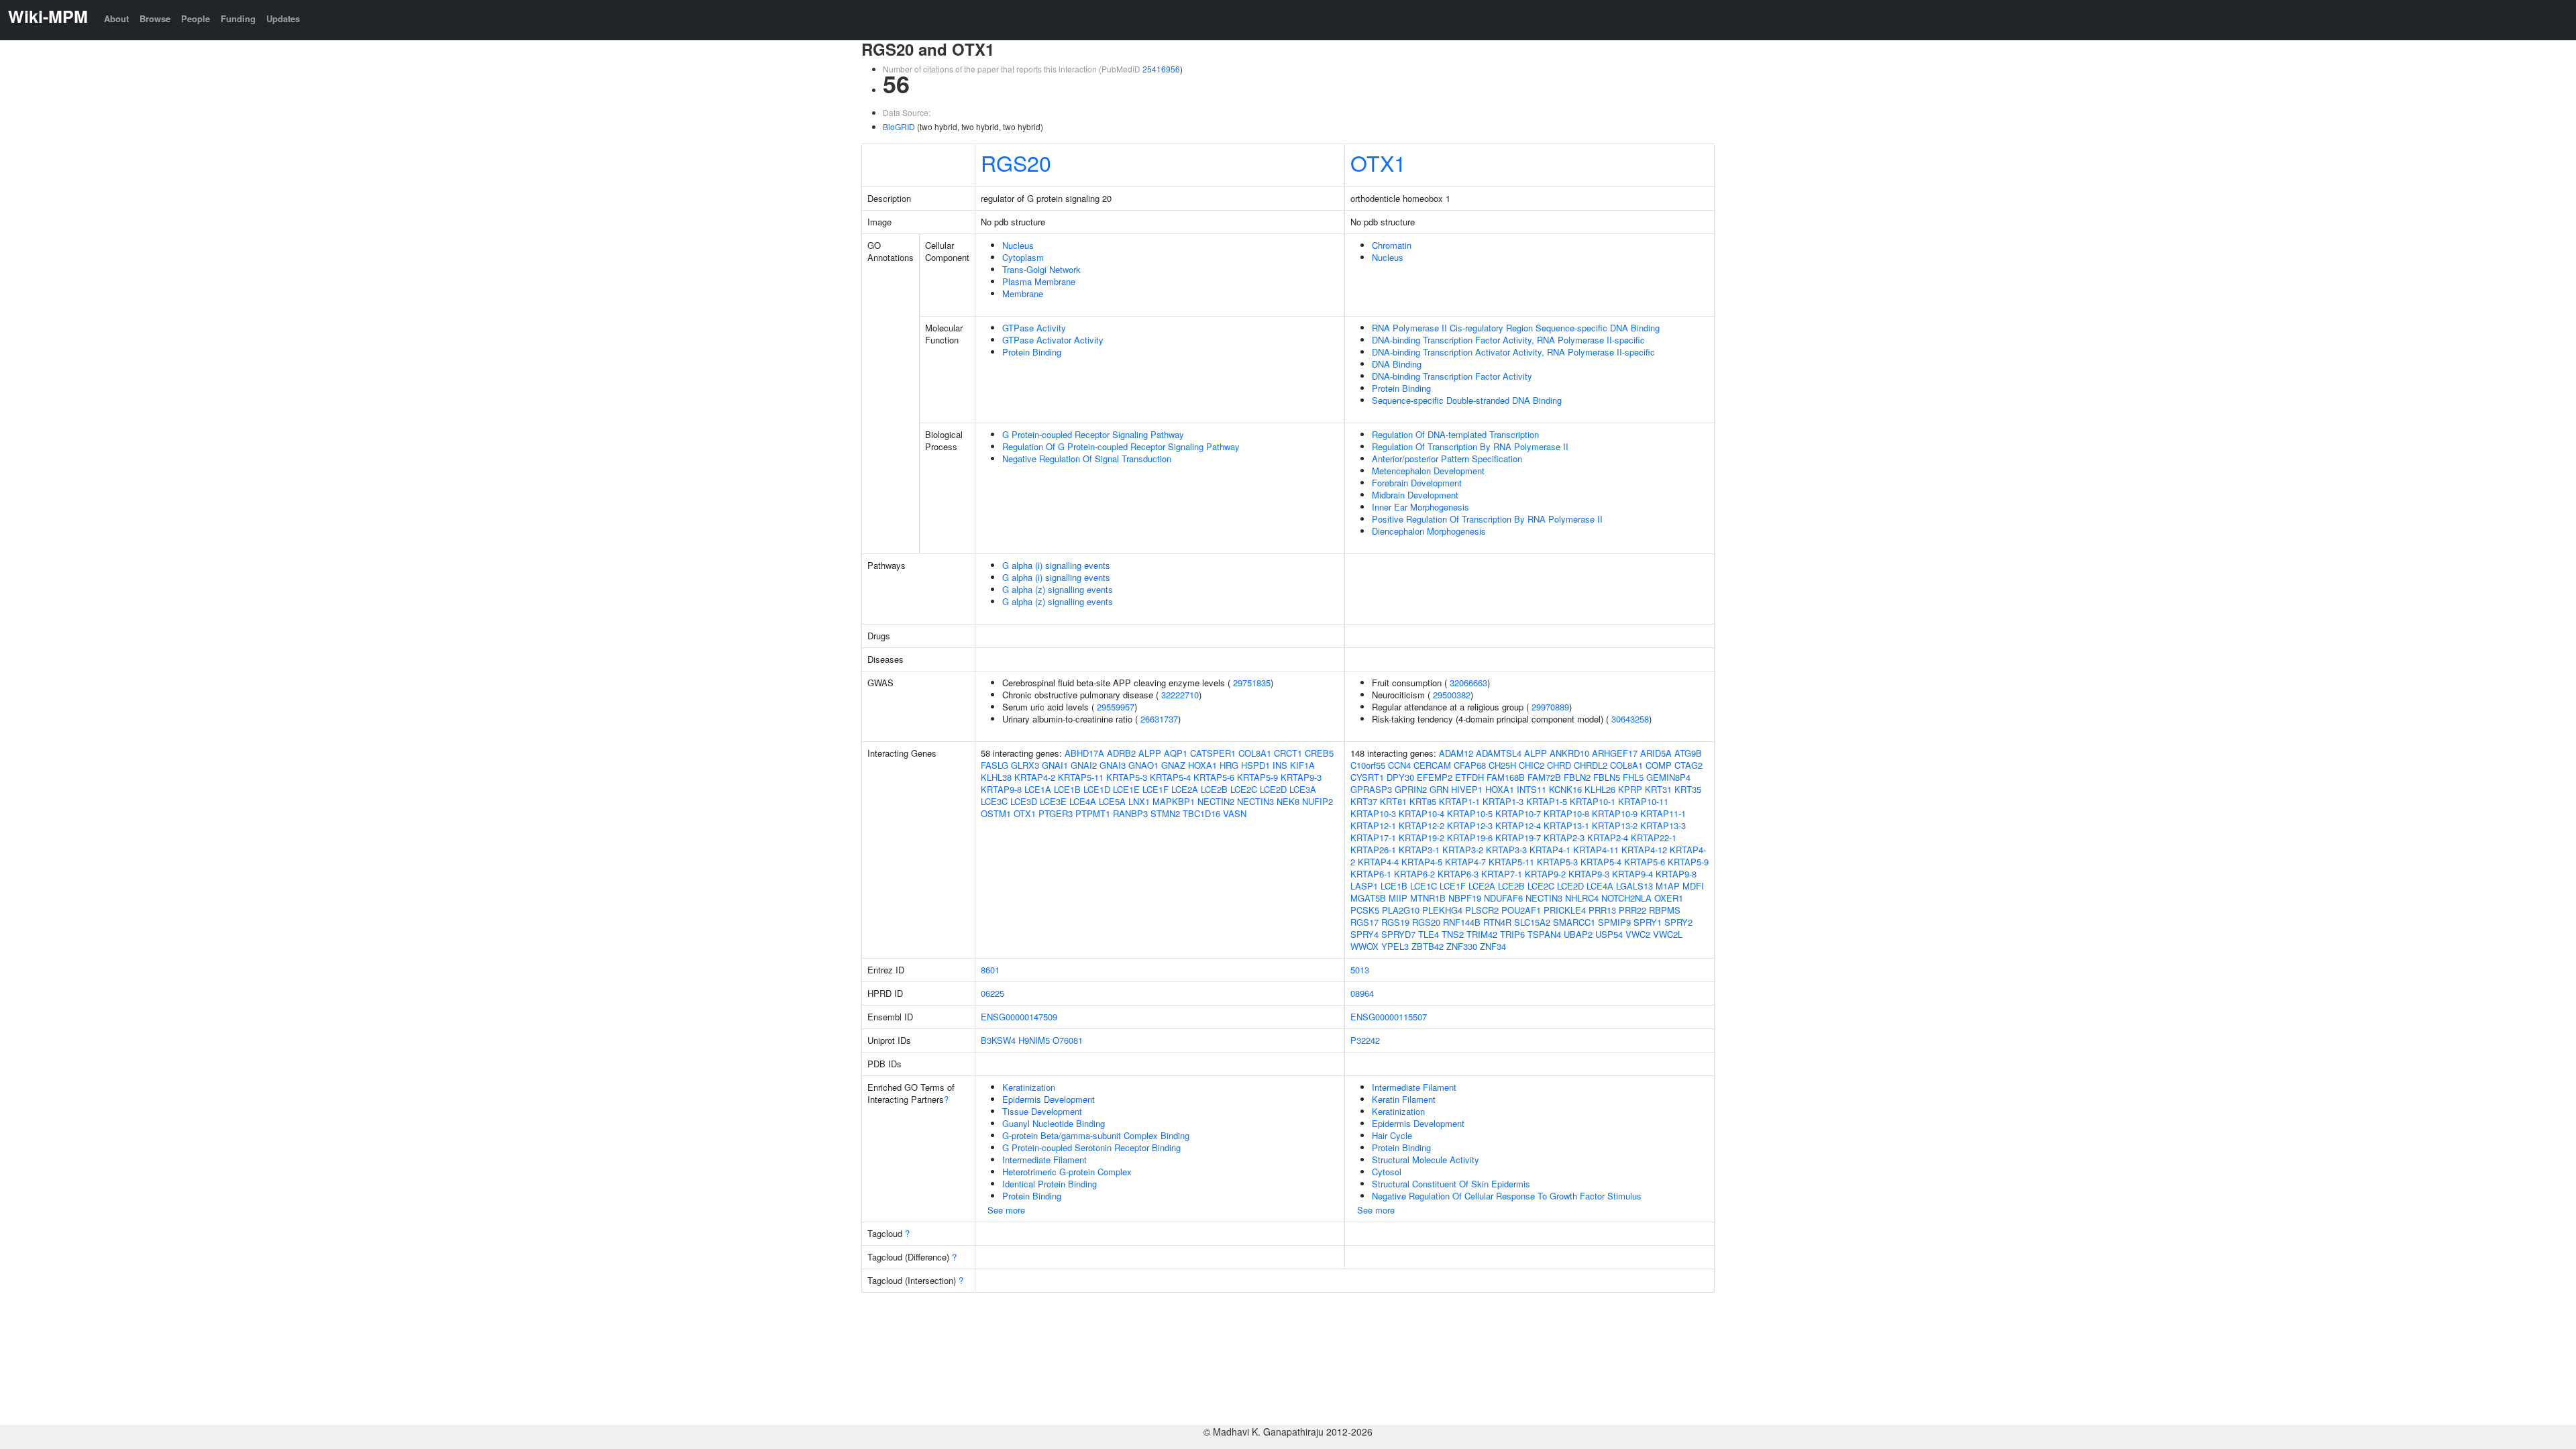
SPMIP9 (1614, 922)
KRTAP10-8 (1566, 813)
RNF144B (1462, 922)
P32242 (1365, 1040)
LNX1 (1139, 801)
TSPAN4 (1544, 934)
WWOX (1364, 946)
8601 (990, 970)
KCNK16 (1565, 789)
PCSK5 (1365, 910)
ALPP (1150, 753)
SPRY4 (1364, 934)
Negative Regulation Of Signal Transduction (1087, 459)
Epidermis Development (1049, 1099)
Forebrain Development (1417, 483)
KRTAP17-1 (1373, 838)
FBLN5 (1607, 777)
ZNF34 (1493, 946)
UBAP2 (1578, 934)
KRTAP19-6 (1470, 838)
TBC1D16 (1201, 813)
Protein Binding (1032, 352)
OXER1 (1669, 898)
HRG (1229, 765)
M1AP (1668, 886)
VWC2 (1638, 934)
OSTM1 (996, 813)
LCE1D (1097, 789)
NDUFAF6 (1503, 898)
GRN (1439, 789)
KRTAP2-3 (1564, 838)
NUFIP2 (1318, 801)
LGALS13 (1634, 886)
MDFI (1693, 886)
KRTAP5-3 (1127, 777)
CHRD (1559, 765)
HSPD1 (1255, 765)
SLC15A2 (1532, 922)
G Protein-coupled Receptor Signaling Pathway (1093, 434)
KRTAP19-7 (1518, 838)
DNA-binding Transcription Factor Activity (1452, 376)
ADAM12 (1456, 753)
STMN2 (1165, 813)
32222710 (1180, 695)
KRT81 (1393, 801)
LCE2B (1214, 789)
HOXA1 (1202, 765)
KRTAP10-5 (1470, 813)
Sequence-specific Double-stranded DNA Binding (1467, 400)
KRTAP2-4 (1608, 838)
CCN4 (1399, 765)
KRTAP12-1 (1373, 825)
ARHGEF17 (1615, 753)
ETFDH (1469, 777)
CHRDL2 (1591, 765)
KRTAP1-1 (1459, 801)
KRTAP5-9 (1257, 777)
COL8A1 (1255, 753)
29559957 (1116, 707)
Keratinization (1029, 1087)
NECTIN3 (1255, 801)
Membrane (1023, 293)
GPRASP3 (1371, 789)
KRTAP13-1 (1566, 825)
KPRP (1630, 789)
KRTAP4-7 (1465, 862)
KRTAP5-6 (1214, 777)
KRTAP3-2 (1463, 850)
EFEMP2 (1435, 777)
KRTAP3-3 (1506, 850)
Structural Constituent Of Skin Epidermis (1451, 1184)
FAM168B (1506, 777)
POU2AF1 (1521, 910)
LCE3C (994, 801)
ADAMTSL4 (1499, 753)
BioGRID (899, 126)
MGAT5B (1368, 898)
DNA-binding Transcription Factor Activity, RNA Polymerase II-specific (1508, 340)
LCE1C (1424, 886)
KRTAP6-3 (1458, 874)
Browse (155, 18)
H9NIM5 (1034, 1040)
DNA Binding (1397, 364)
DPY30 (1400, 777)
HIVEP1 (1467, 789)
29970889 (1550, 707)
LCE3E (1053, 801)
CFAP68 (1470, 765)
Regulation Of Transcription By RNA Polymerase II (1470, 446)
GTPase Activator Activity (1053, 340)
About (116, 18)
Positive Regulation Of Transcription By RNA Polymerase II (1487, 519)
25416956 (1161, 69)
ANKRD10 (1569, 753)
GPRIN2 (1411, 789)
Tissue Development (1042, 1111)
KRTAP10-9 (1615, 813)
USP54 (1609, 934)
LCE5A (1112, 801)
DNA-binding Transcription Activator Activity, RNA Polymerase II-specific (1513, 352)
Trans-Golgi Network (1041, 269)
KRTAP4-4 (1378, 862)
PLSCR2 (1482, 910)
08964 (1362, 993)
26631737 (1159, 719)
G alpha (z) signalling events (1058, 589)
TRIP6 (1512, 934)
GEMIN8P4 (1668, 777)
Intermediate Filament (1044, 1160)
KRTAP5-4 (1170, 777)
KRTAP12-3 (1470, 825)
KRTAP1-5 (1547, 801)
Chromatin (1392, 245)
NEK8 (1288, 801)
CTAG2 (1688, 765)
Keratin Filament (1404, 1099)
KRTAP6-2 (1414, 874)
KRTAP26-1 (1373, 850)
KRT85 (1423, 801)
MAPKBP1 (1174, 801)
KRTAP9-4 (1632, 874)
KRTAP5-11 (1081, 777)
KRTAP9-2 (1545, 874)
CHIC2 (1532, 765)
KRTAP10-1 (1593, 801)
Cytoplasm (1023, 257)
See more (1006, 1210)
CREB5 (1319, 753)
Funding (238, 18)
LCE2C (1244, 789)
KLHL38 (996, 777)
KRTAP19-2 (1421, 838)
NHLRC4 (1582, 898)
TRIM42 (1482, 934)
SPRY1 (1648, 922)
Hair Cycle (1392, 1135)
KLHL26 (1600, 789)
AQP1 (1176, 753)
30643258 (1630, 719)
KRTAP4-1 (1550, 850)
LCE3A (1303, 789)
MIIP (1398, 898)
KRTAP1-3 (1503, 801)
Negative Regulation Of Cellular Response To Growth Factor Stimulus (1507, 1196)
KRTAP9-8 (1001, 789)
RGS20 (1016, 162)
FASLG (995, 765)
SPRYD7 (1398, 934)
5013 (1360, 970)
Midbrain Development (1415, 495)
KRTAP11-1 (1663, 813)
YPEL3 (1395, 946)
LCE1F (1156, 789)
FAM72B (1544, 777)
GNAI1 (1055, 765)
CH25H (1502, 765)
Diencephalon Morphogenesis (1429, 531)
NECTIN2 (1216, 801)
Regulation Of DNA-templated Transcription (1455, 434)
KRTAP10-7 (1518, 813)
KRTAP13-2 (1615, 825)
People (196, 18)
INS (1280, 765)
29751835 (1252, 683)
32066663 (1468, 683)
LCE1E (1126, 789)
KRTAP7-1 (1502, 874)
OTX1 (1378, 162)
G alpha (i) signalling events (1056, 565)
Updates (283, 18)
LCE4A (1083, 801)
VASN (1235, 813)
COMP (1659, 765)
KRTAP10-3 (1373, 813)
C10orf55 (1368, 765)
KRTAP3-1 (1419, 850)
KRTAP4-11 (1596, 850)
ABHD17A (1084, 753)
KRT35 (1688, 789)
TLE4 (1429, 934)
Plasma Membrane (1039, 281)
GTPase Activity (1034, 328)
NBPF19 (1465, 898)
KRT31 (1658, 789)
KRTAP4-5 (1422, 862)
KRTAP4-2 (1035, 777)
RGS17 (1364, 922)
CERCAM (1432, 765)
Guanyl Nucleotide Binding (1054, 1123)
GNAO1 (1143, 765)
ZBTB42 (1428, 946)
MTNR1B (1428, 898)
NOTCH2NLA (1626, 898)
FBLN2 (1577, 777)
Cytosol (1387, 1172)
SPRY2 (1678, 922)
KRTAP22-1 (1654, 838)
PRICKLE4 (1565, 910)
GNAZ (1173, 765)
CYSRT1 (1367, 777)
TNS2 (1453, 934)
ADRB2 (1121, 753)
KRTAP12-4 (1518, 825)
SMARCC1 (1574, 922)
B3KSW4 (998, 1040)
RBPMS (1665, 910)
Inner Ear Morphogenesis (1420, 507)
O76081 (1068, 1040)
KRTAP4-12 (1644, 850)
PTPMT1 (1093, 813)
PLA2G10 (1401, 910)
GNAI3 (1113, 765)
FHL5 (1633, 777)
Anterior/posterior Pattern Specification (1447, 459)
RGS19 (1395, 922)
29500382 (1452, 695)
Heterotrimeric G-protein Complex (1067, 1172)
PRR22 (1632, 910)
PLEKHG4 (1442, 910)
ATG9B (1688, 753)
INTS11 (1532, 789)
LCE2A (1185, 789)
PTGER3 (1056, 813)
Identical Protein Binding (1050, 1184)
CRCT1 (1288, 753)
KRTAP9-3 (1301, 777)
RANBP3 (1130, 813)
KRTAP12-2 (1421, 825)
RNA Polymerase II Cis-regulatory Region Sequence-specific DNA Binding (1516, 328)
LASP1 (1364, 886)
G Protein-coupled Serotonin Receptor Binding (1091, 1147)
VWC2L (1668, 934)
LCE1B (1067, 789)
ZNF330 (1462, 946)
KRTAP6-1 (1371, 874)
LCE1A (1038, 789)
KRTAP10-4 (1421, 813)
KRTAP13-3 (1663, 825)
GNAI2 (1084, 765)
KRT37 (1364, 801)
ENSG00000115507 (1389, 1017)
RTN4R (1497, 922)
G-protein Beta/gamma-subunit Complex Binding (1096, 1135)
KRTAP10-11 (1643, 801)
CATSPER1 (1213, 753)
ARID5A (1656, 753)
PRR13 (1602, 910)
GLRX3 (1025, 765)
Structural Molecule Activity (1426, 1160)
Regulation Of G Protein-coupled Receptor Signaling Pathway (1121, 446)
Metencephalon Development (1428, 471)
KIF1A (1302, 765)
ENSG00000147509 (1019, 1017)
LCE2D (1273, 789)
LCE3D (1024, 801)
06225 (992, 993)
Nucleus (1018, 245)
